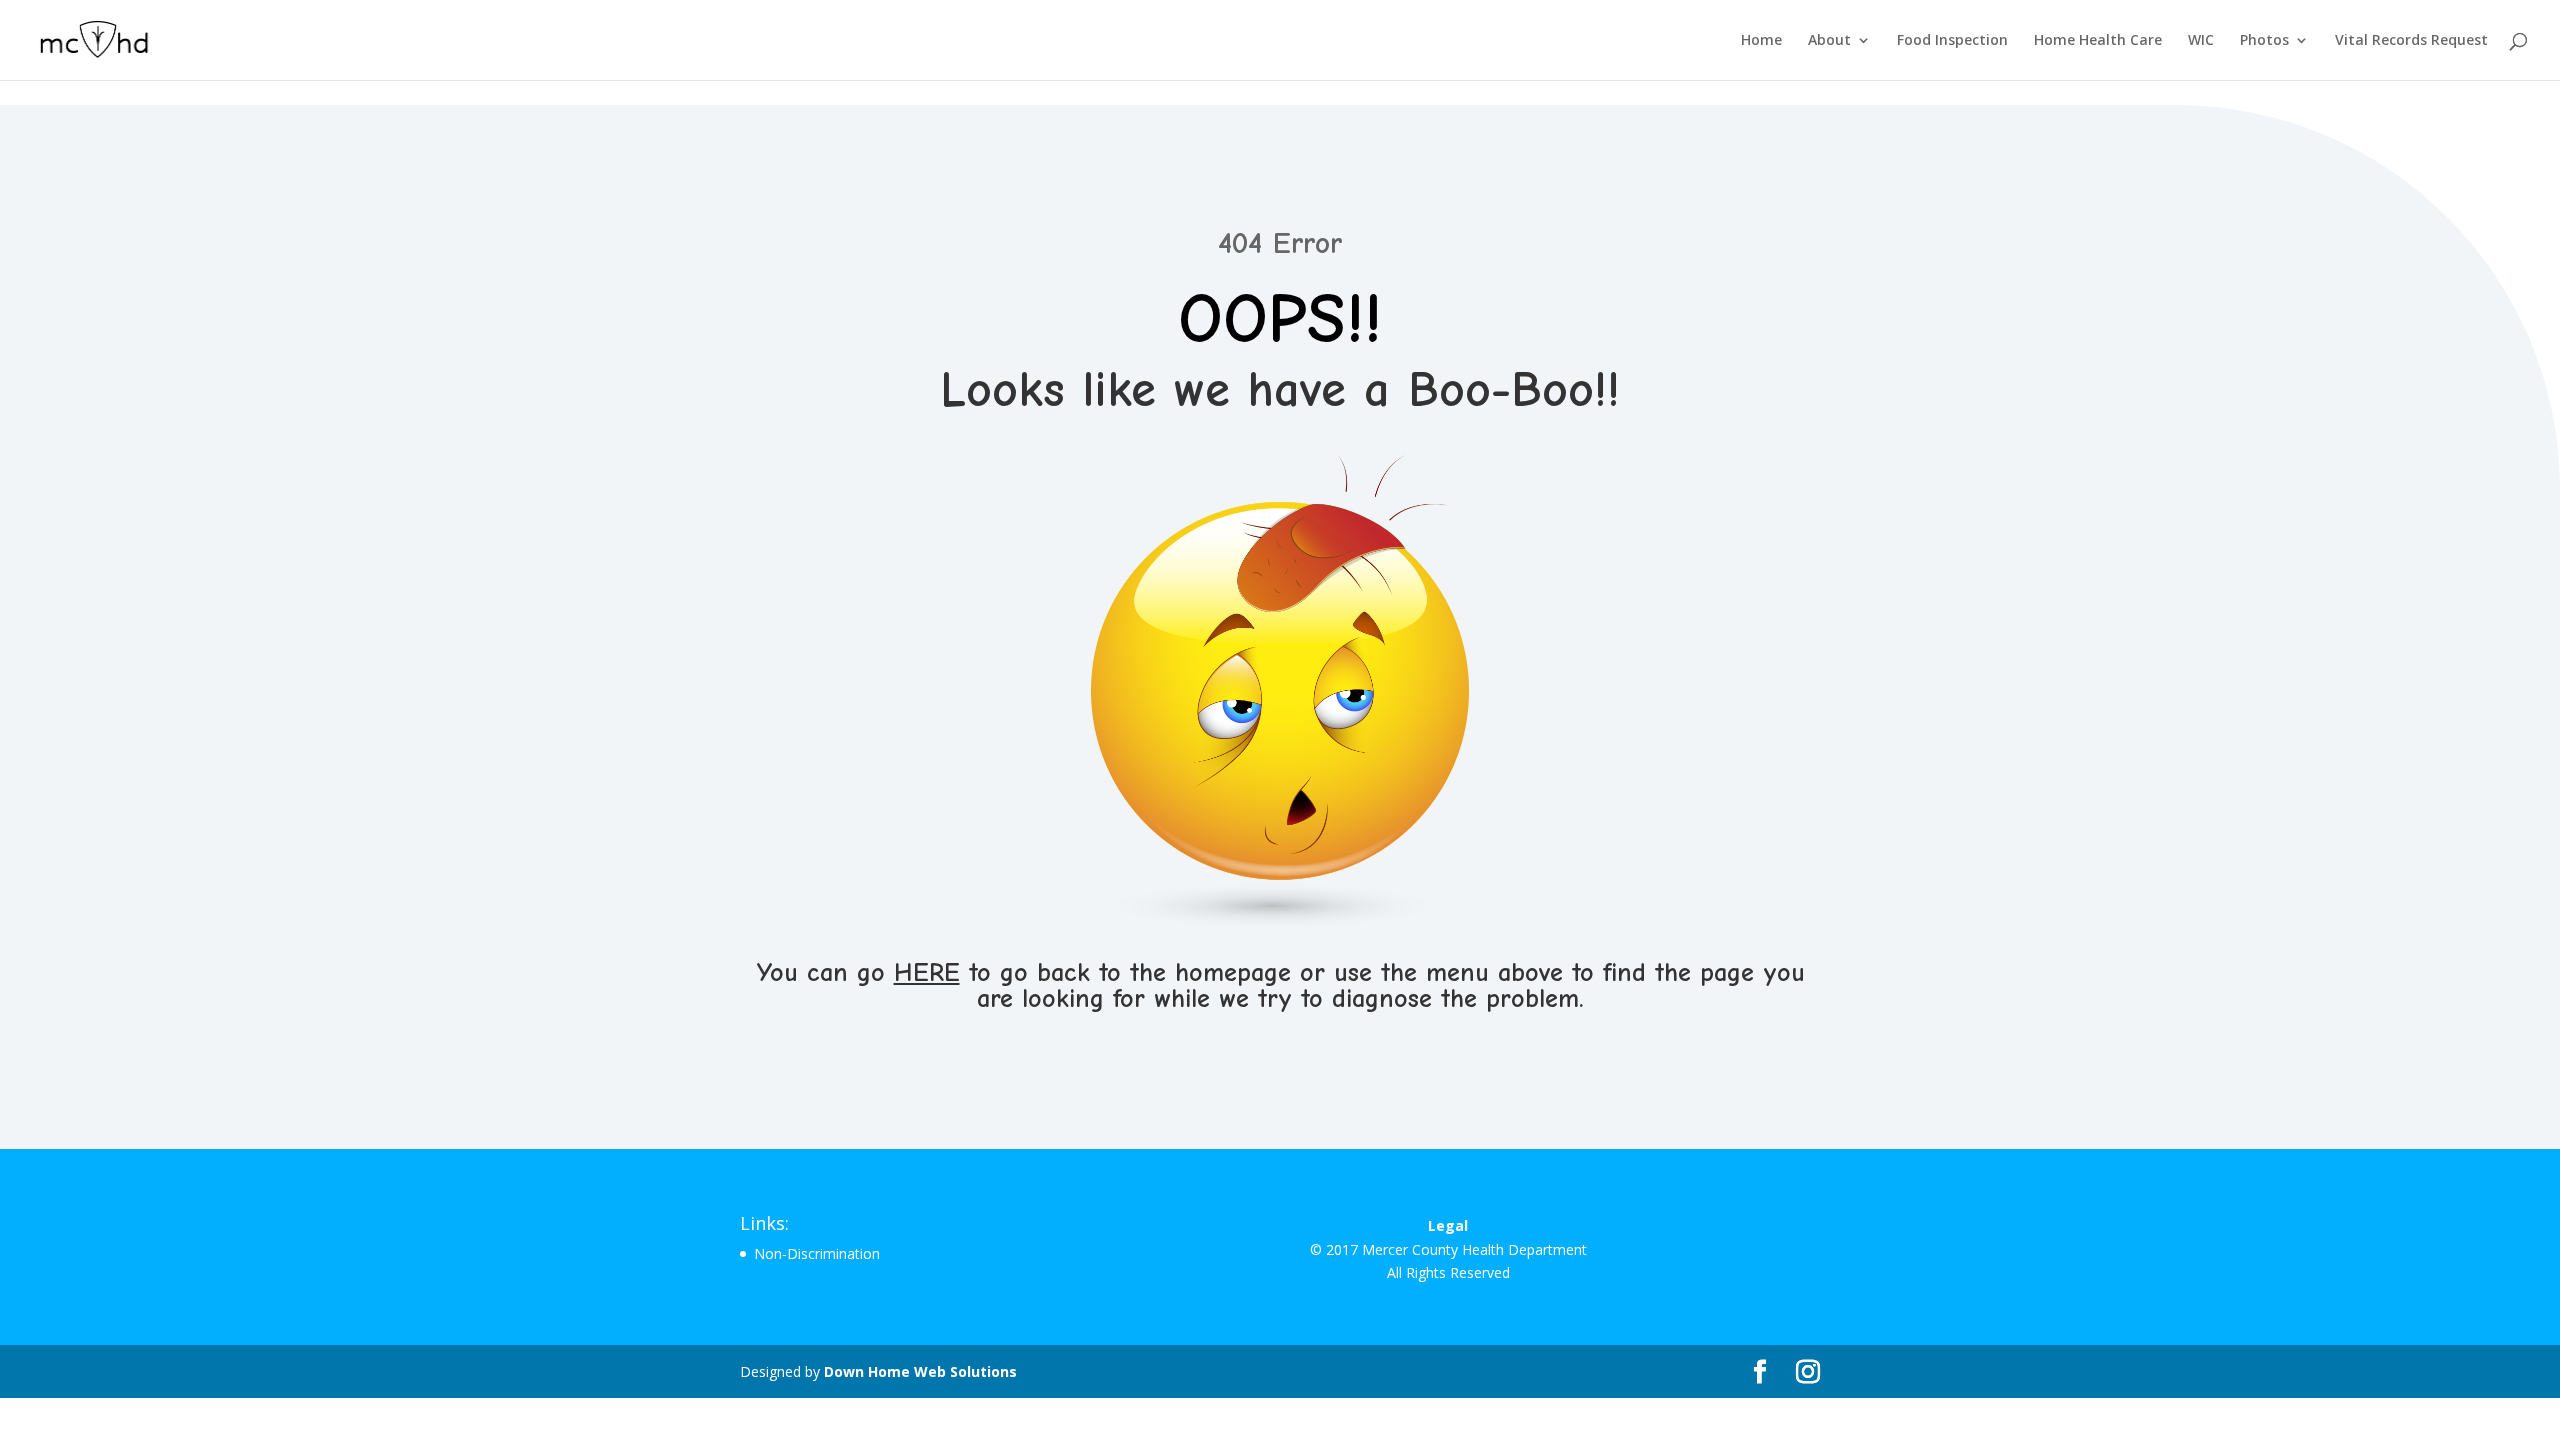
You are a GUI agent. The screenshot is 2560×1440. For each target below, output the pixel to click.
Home (1761, 41)
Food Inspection (1952, 41)
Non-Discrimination (817, 1253)
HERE (927, 973)
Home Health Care (2098, 41)
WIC (2201, 41)
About (1829, 41)
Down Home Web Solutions (920, 1371)
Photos (2264, 41)
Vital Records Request (2411, 41)
